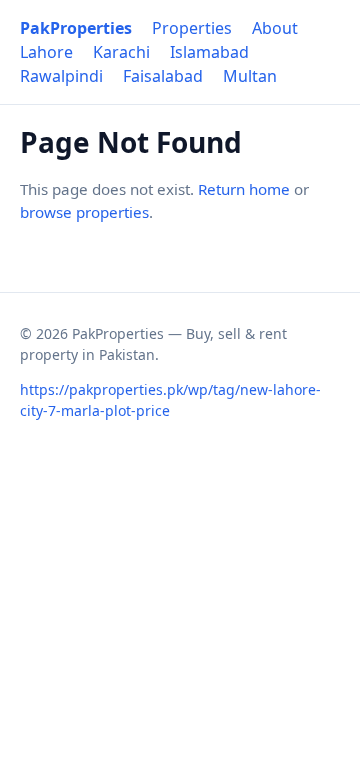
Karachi (121, 52)
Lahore (46, 52)
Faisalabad (163, 76)
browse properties (84, 212)
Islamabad (209, 52)
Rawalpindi (61, 76)
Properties (192, 28)
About (275, 28)
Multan (250, 76)
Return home (244, 189)
